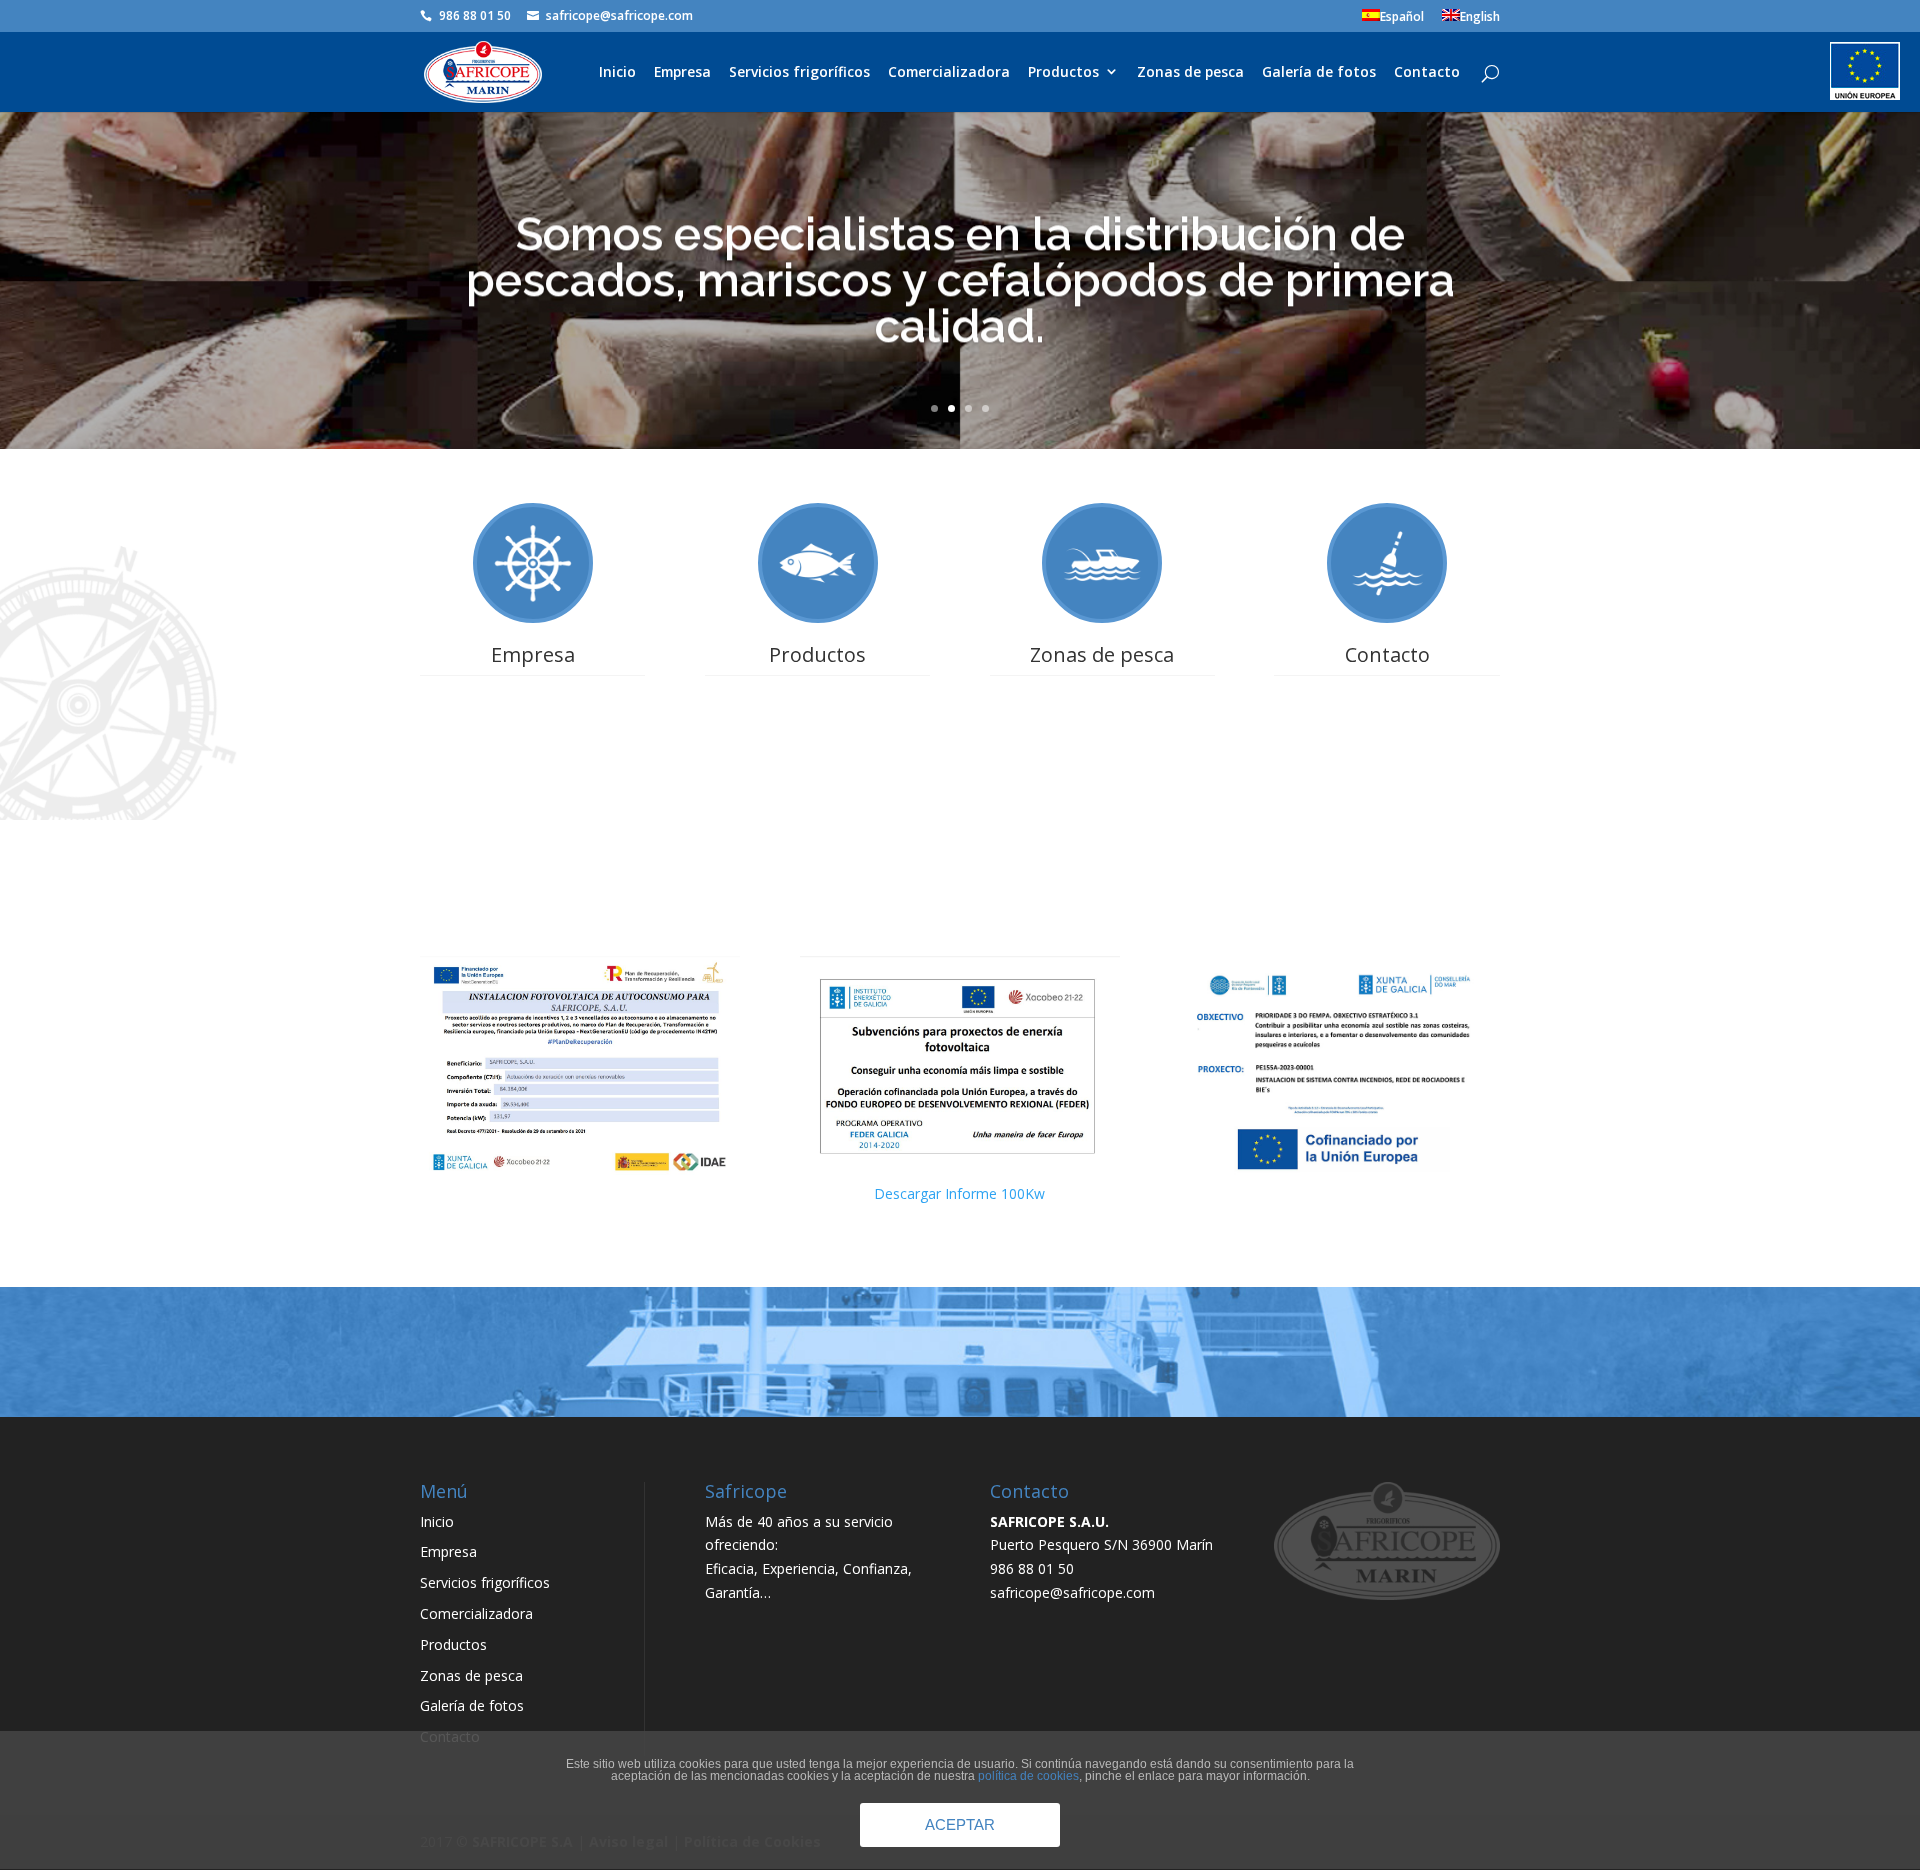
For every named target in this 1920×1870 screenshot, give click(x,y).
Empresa (682, 73)
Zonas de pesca (1190, 73)
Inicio (617, 73)
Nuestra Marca (817, 781)
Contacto (1427, 73)
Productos (1063, 73)
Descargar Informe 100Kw (959, 1193)
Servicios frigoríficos (799, 73)
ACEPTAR (960, 1824)
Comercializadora (949, 73)
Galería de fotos (1319, 73)
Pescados (818, 703)
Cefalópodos (817, 729)
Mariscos (818, 755)
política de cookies (1028, 1776)
